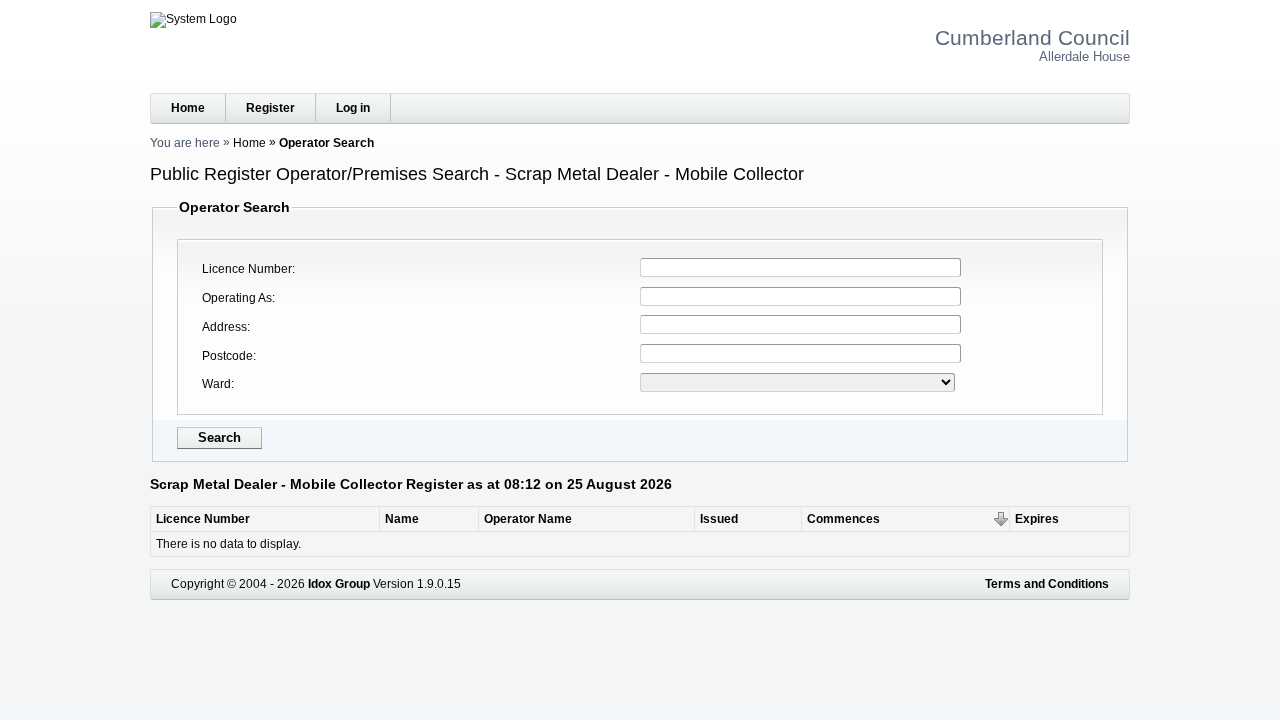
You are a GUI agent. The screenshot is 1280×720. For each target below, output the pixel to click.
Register (270, 108)
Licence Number (247, 269)
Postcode (227, 356)
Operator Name (528, 519)
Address (224, 327)
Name (402, 519)
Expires (1037, 519)
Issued (719, 519)
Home (188, 108)
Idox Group (339, 584)
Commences (843, 519)
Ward (216, 384)
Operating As (237, 298)
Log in (353, 108)
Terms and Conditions (1047, 584)
